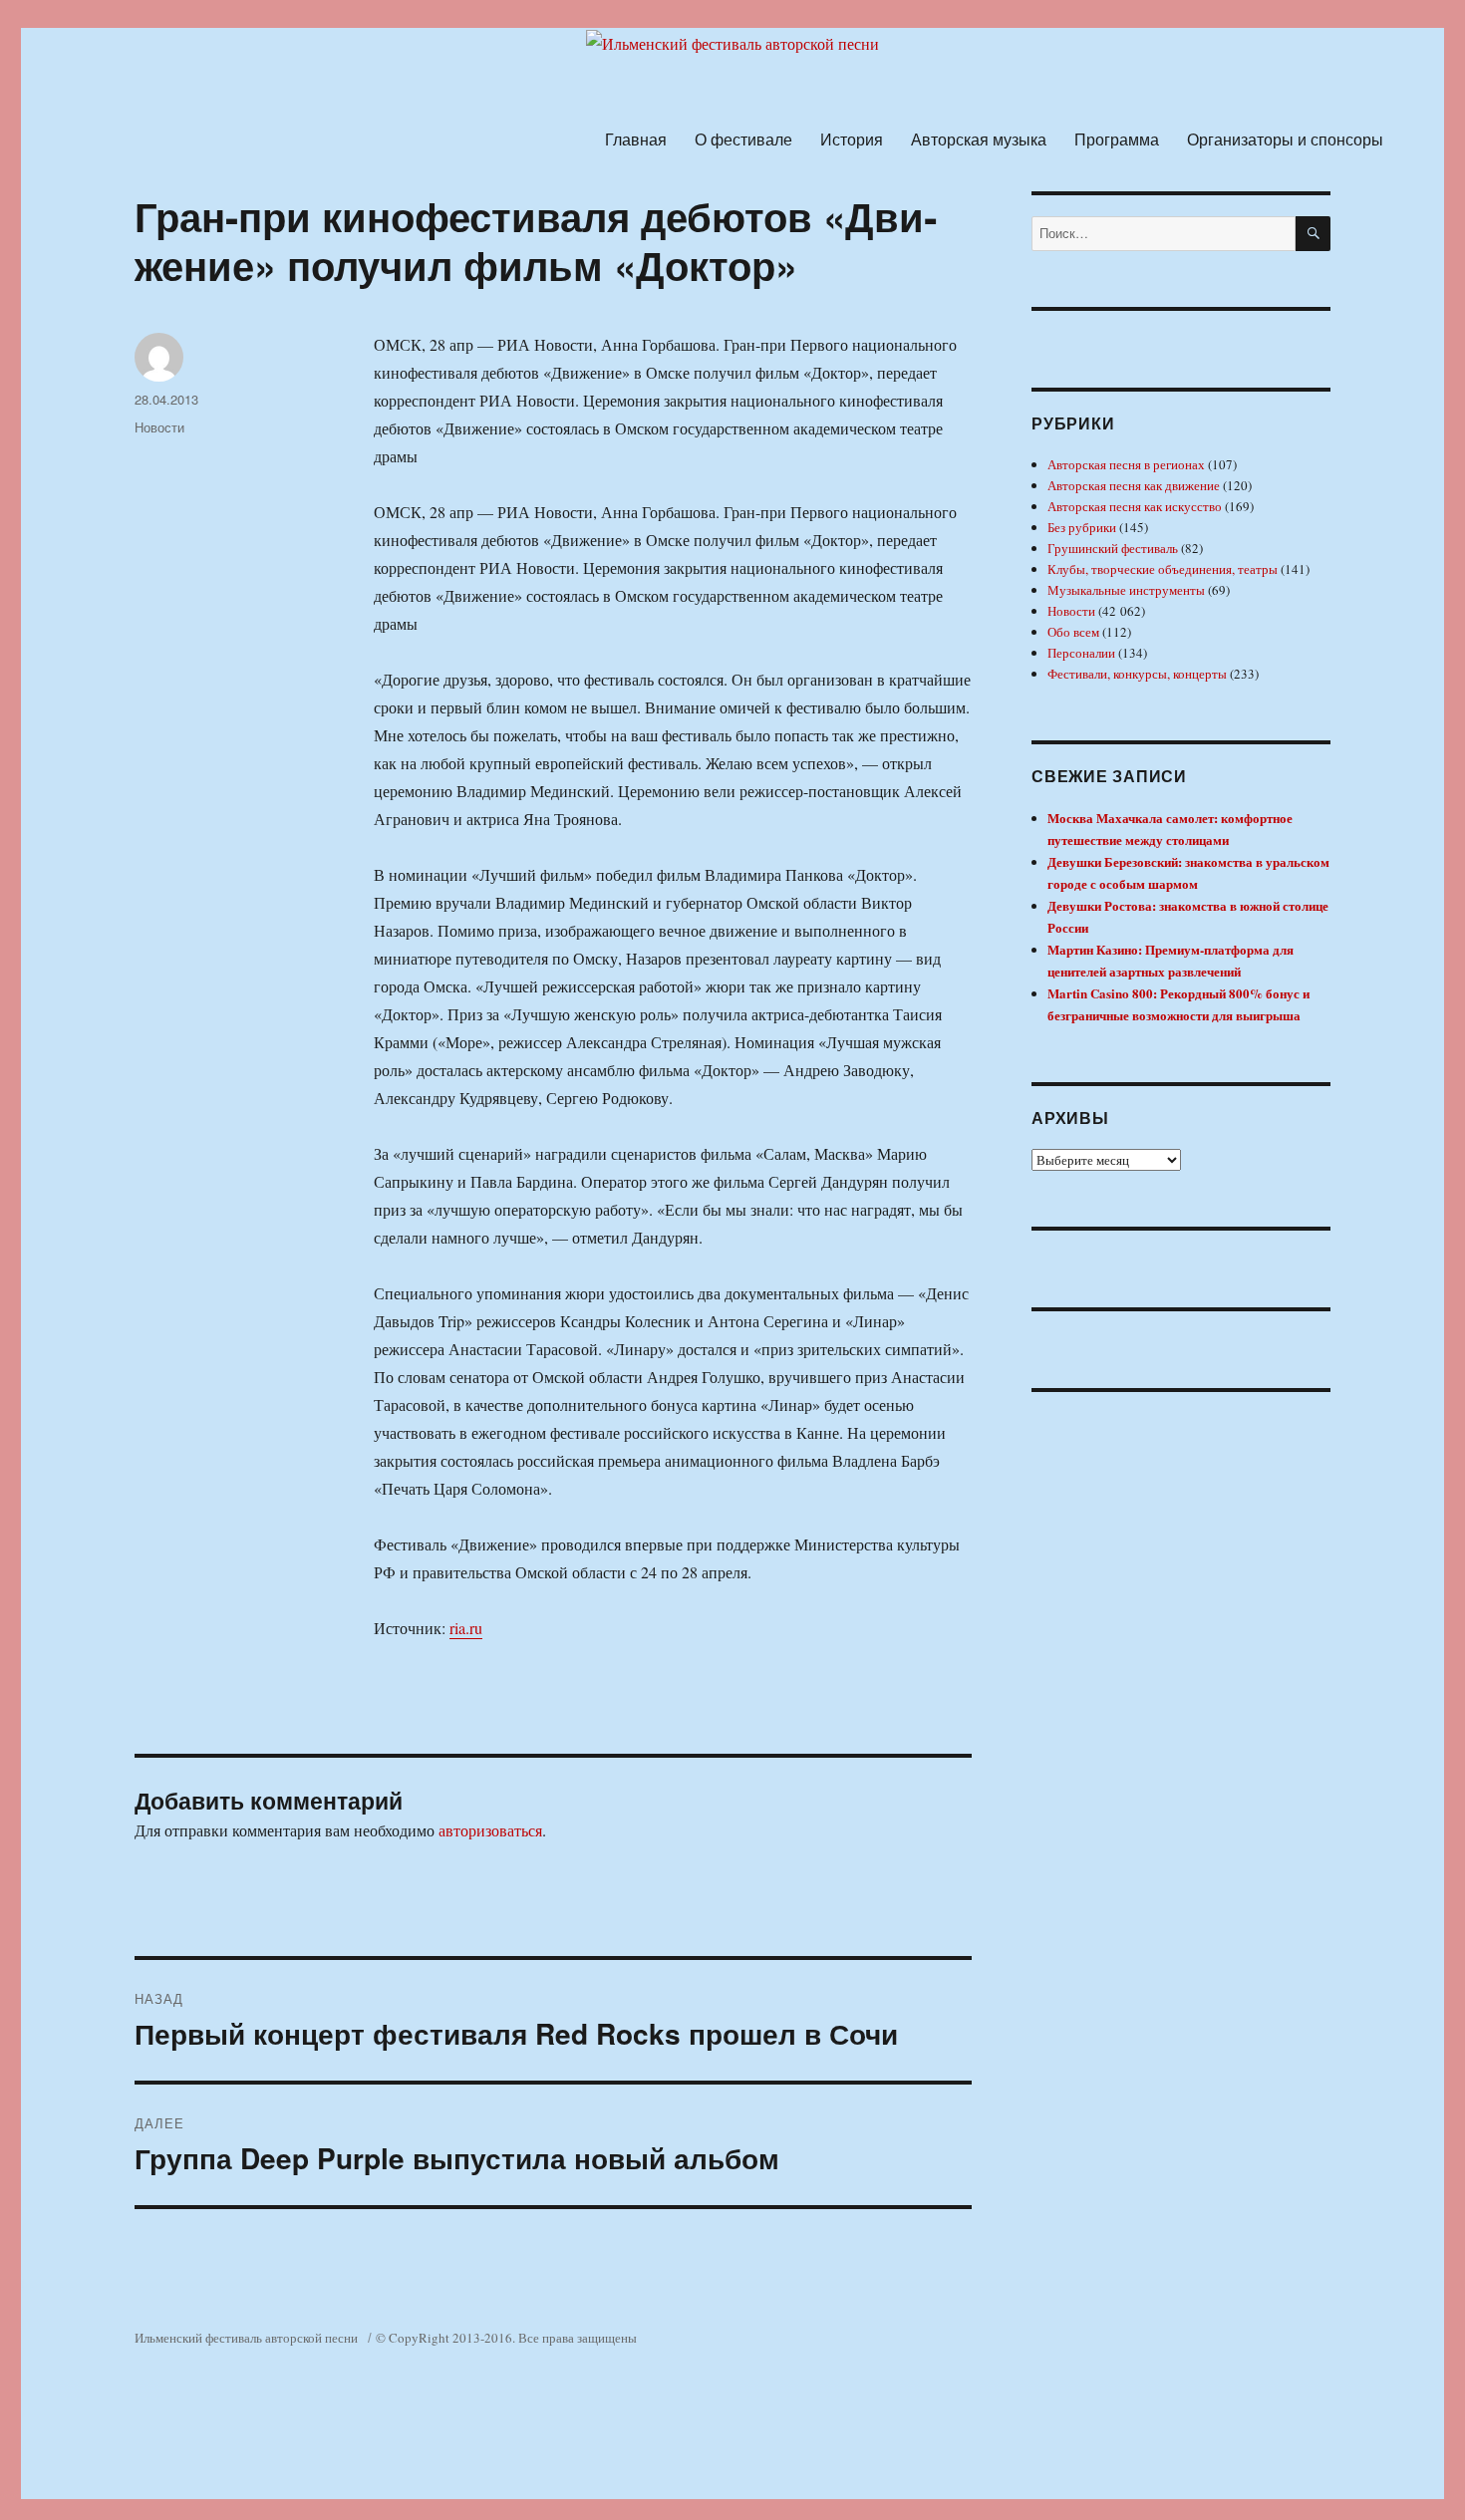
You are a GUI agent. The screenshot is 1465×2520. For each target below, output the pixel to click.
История (852, 139)
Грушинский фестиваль (1113, 548)
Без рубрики (1082, 527)
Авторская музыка (979, 139)
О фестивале (743, 139)
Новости (159, 427)
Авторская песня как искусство (1135, 506)
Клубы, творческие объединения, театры (1163, 569)
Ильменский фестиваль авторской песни (246, 2338)
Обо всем (1073, 632)
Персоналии (1081, 653)
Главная (636, 139)
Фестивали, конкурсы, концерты (1137, 674)
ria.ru (466, 1628)
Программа (1117, 139)
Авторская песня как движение (1134, 485)
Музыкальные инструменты (1126, 590)
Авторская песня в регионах (1126, 464)
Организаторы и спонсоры (1285, 139)
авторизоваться (490, 1830)
